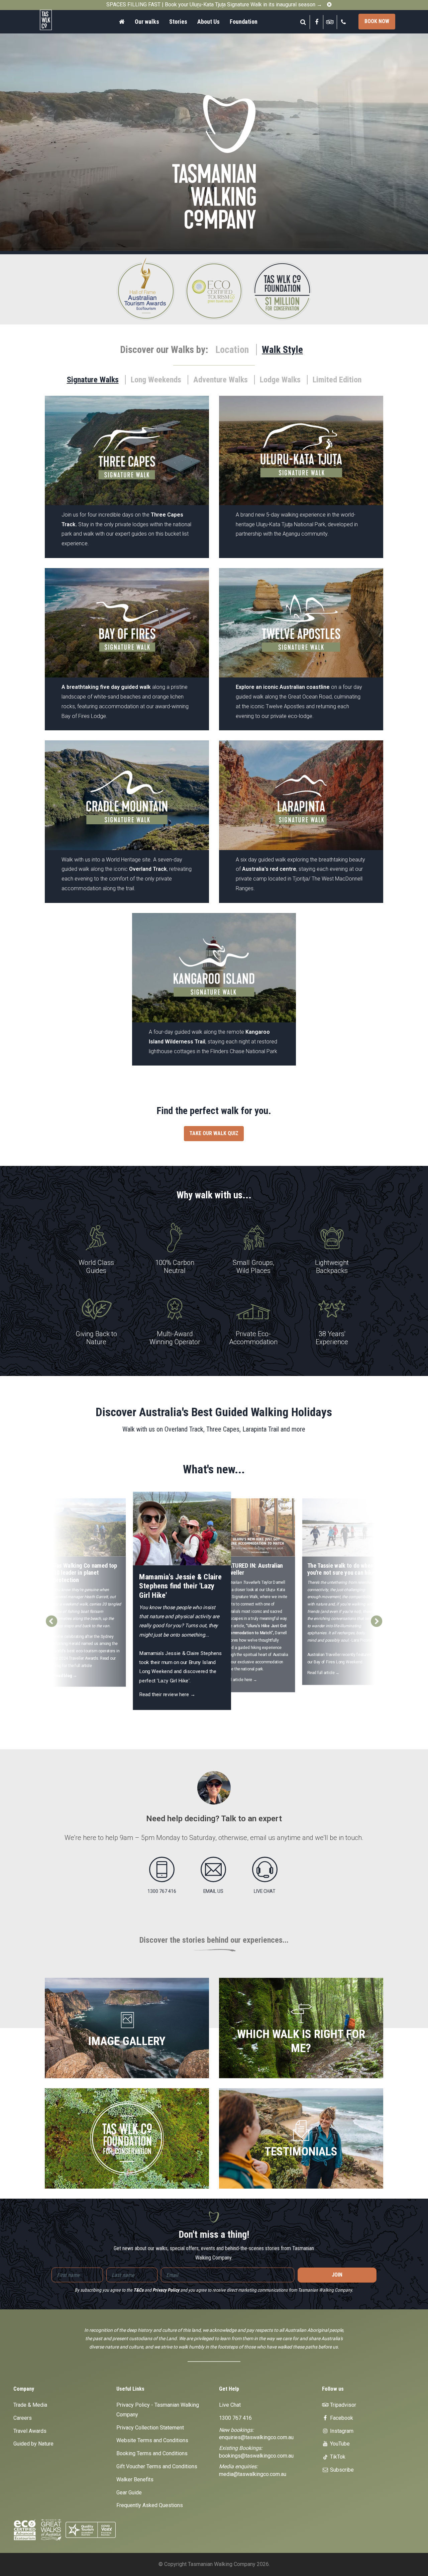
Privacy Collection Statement (150, 2428)
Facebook (341, 2418)
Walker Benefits (135, 2479)
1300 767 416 (235, 2418)
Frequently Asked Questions (150, 2505)
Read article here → (240, 1680)
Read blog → (65, 1675)
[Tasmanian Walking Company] (57, 20)
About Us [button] (208, 22)
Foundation (244, 22)
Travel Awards (30, 2431)
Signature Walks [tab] (93, 380)
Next (377, 1618)
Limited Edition (337, 380)
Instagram (341, 2431)
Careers (23, 2418)
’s (242, 1582)
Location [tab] (232, 350)
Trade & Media (30, 2405)
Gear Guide (129, 2493)
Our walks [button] (147, 22)
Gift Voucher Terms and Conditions (157, 2466)
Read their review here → (168, 1694)
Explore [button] (127, 491)
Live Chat (230, 2405)
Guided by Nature (33, 2444)
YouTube (339, 2444)
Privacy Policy (166, 2290)
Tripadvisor (342, 2405)
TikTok (337, 2457)
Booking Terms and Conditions (152, 2453)
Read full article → (324, 1673)
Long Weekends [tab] (156, 380)
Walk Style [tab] (282, 350)
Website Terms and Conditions (152, 2440)
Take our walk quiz (214, 1133)
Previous (51, 1618)
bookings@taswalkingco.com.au (256, 2456)
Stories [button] (178, 22)
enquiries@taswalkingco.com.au (256, 2437)
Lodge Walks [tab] (280, 380)
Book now (377, 21)
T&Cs (138, 2290)
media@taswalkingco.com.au (253, 2474)
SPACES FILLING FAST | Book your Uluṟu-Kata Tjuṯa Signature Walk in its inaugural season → (214, 5)
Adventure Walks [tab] (221, 380)
